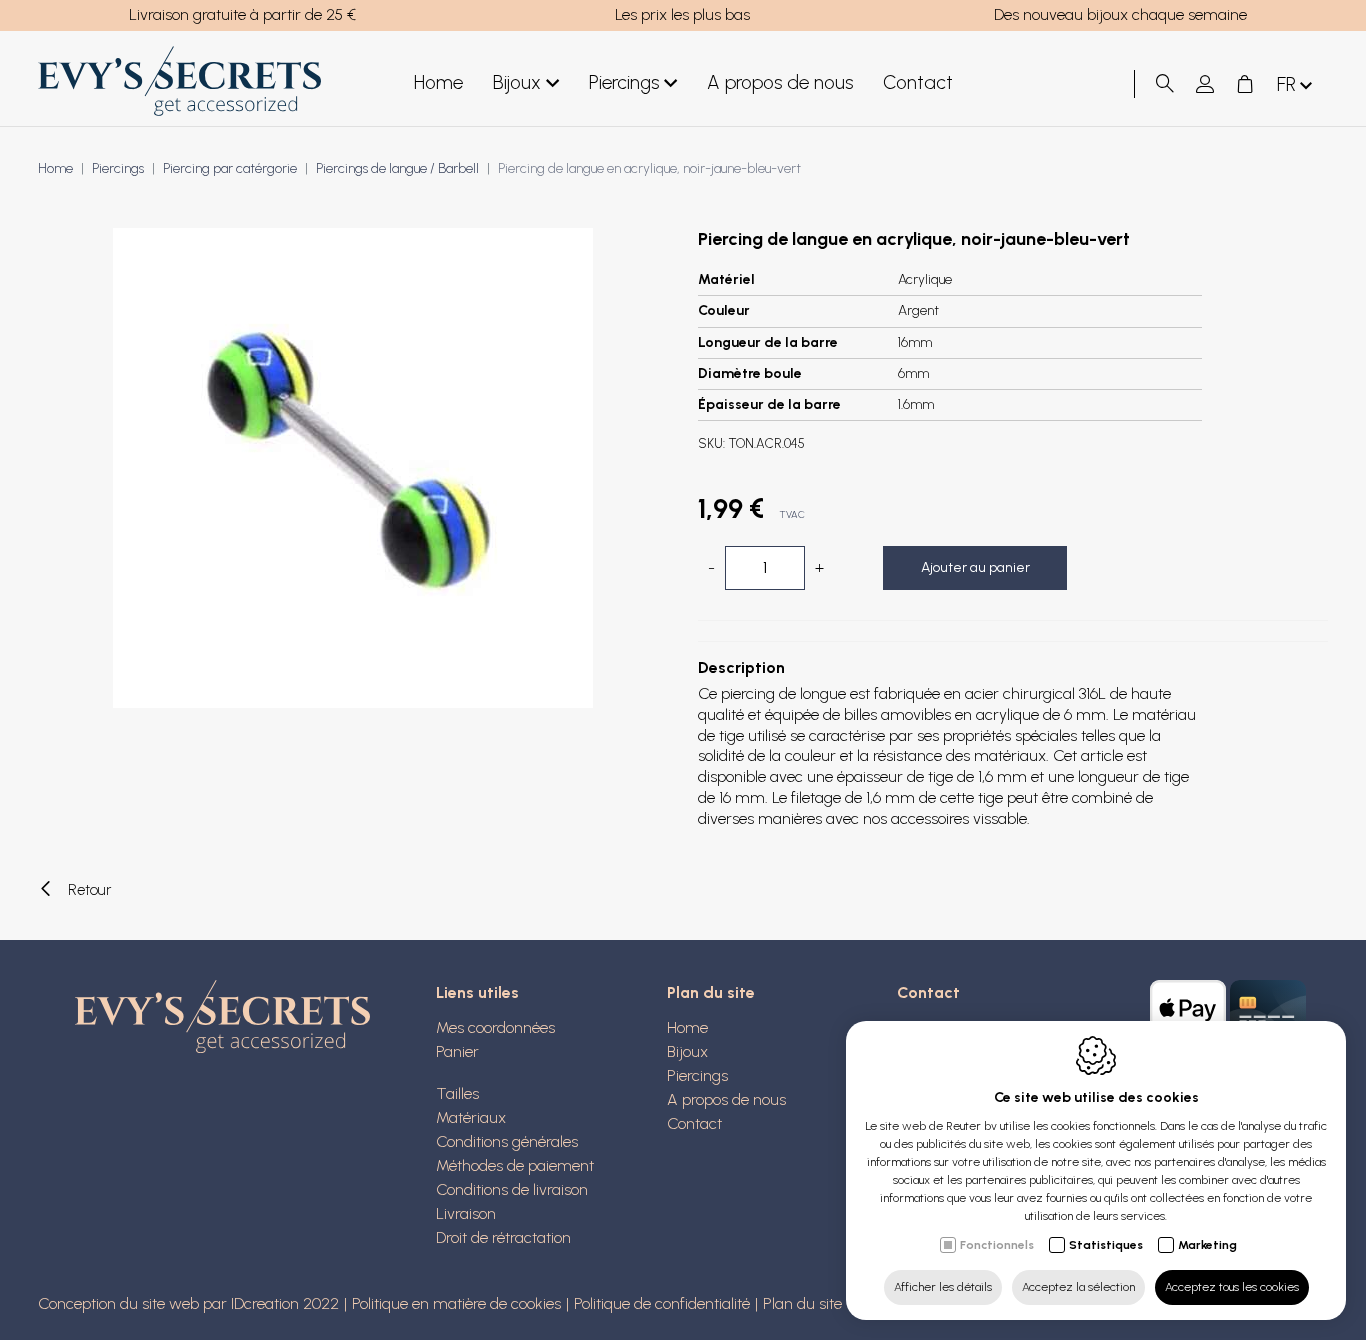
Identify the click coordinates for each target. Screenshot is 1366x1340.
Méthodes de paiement (515, 1165)
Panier (457, 1051)
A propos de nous (780, 82)
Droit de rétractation (503, 1237)
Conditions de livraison (512, 1189)
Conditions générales (507, 1141)
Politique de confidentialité (662, 1303)
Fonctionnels (997, 1245)
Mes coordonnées (495, 1027)
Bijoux (517, 82)
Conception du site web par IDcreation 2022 (188, 1303)
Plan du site (711, 992)
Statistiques (1106, 1245)
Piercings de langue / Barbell (397, 168)
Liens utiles (477, 992)
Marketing (1207, 1245)
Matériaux (471, 1117)
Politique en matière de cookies (456, 1303)
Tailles (457, 1093)
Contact (918, 82)
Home (438, 82)
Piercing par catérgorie (230, 168)
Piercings (624, 82)
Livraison (466, 1213)
